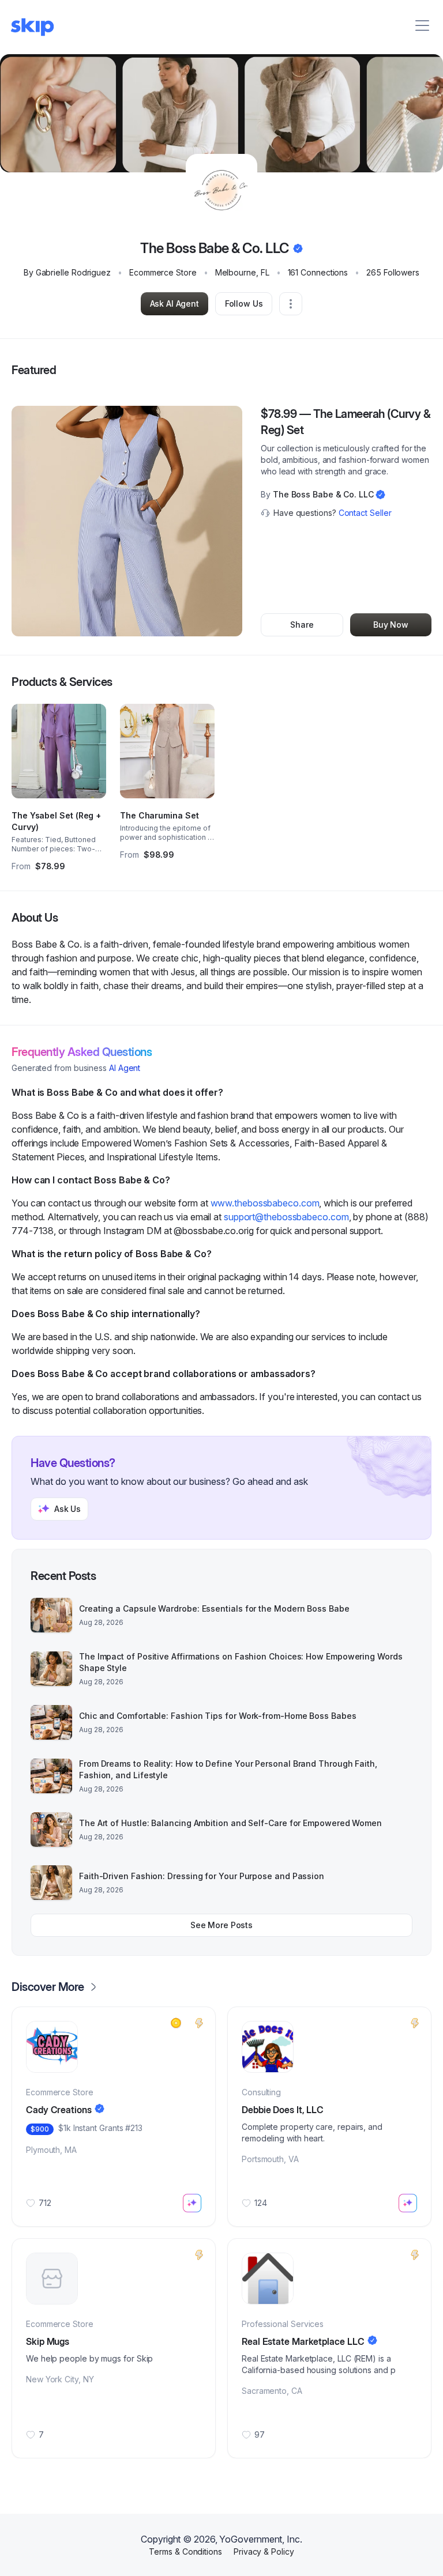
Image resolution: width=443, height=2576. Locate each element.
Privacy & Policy (264, 2552)
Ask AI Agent (174, 303)
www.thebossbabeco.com (265, 1203)
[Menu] (422, 25)
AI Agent (125, 1068)
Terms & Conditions (185, 2552)
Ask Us (67, 1509)
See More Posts (221, 1925)
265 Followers (393, 272)
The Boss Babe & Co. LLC (323, 494)
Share (302, 625)
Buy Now (391, 625)
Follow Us (244, 303)
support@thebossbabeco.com (286, 1217)
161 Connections (318, 272)
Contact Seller (365, 513)
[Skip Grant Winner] (176, 2023)
